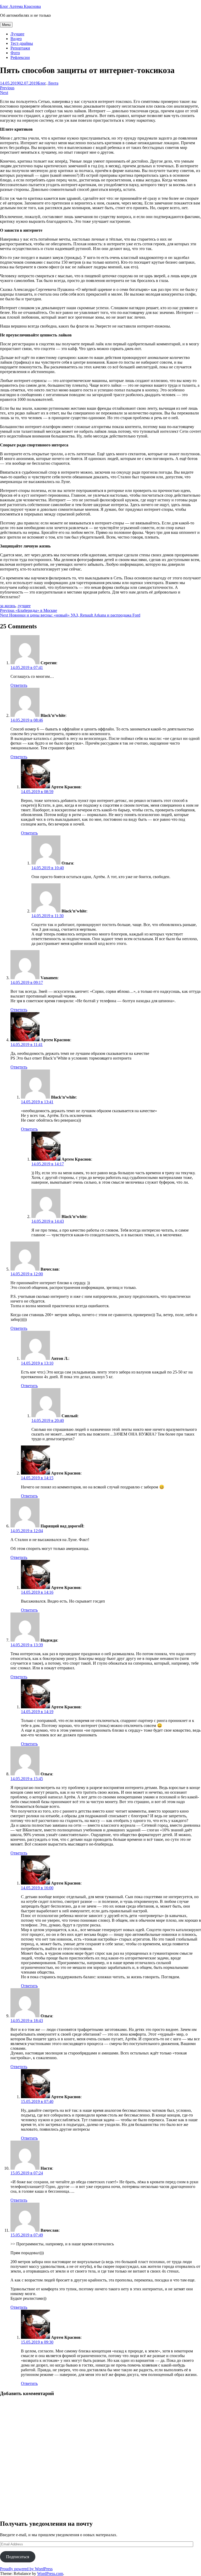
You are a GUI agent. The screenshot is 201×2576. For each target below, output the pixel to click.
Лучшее (17, 34)
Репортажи (20, 48)
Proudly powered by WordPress (26, 2569)
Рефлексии (20, 57)
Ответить (19, 685)
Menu (6, 25)
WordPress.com (50, 2574)
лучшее (24, 606)
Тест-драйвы (22, 43)
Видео (16, 39)
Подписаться (18, 2557)
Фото (15, 53)
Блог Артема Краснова (20, 6)
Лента (53, 83)
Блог (42, 83)
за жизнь (8, 606)
